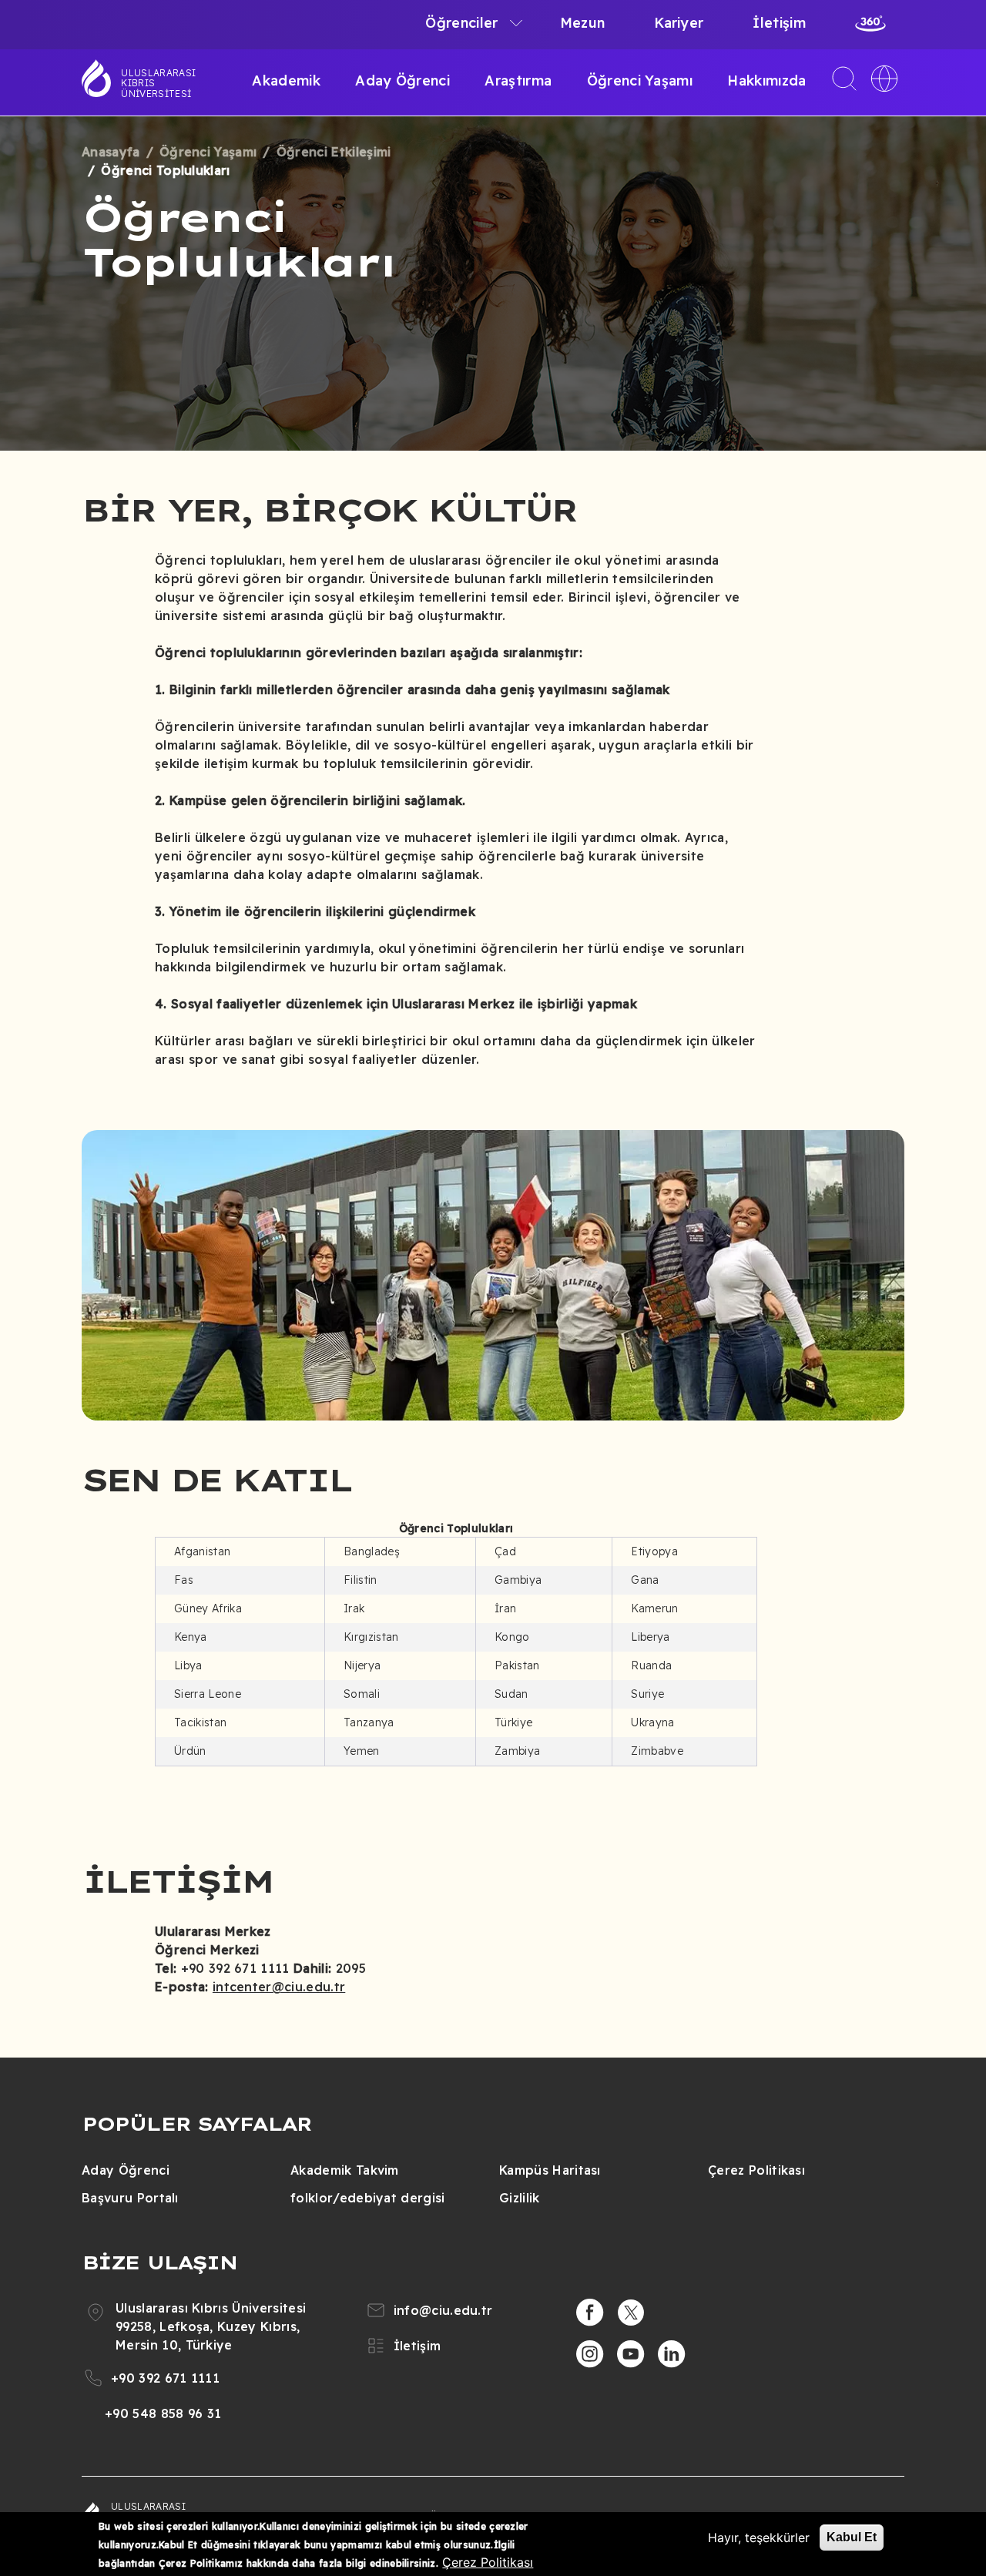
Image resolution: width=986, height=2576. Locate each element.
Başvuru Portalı (130, 2198)
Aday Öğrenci (402, 80)
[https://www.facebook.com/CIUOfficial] (590, 2313)
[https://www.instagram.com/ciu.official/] (590, 2354)
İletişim (779, 23)
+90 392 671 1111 (165, 2378)
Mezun (583, 23)
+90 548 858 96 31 (163, 2413)
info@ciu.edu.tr (443, 2310)
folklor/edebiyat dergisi (368, 2198)
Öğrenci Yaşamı (640, 80)
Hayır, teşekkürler (759, 2537)
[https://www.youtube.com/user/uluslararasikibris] (631, 2354)
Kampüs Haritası (550, 2170)
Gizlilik (520, 2198)
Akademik (286, 80)
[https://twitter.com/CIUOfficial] (631, 2313)
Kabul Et (852, 2537)
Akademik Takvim (345, 2170)
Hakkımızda (766, 80)
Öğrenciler (461, 23)
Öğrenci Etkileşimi (334, 152)
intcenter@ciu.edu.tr (279, 1987)
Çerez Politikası (756, 2170)
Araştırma (518, 80)
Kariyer (679, 23)
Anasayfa (111, 152)
